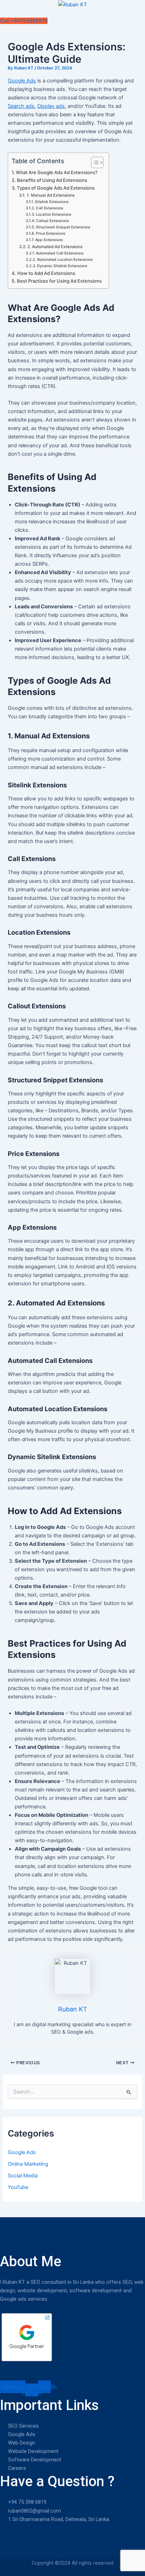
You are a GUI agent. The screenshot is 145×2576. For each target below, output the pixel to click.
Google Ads (22, 81)
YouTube (18, 2187)
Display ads (51, 106)
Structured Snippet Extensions (63, 227)
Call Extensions (50, 208)
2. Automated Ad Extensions (55, 247)
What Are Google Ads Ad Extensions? (57, 172)
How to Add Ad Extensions (46, 273)
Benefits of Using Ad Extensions (52, 180)
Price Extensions (51, 233)
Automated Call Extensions (60, 253)
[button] (72, 13)
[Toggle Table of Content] (94, 162)
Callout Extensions (52, 221)
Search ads (21, 106)
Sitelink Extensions (52, 202)
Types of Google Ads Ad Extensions (56, 188)
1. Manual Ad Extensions (51, 195)
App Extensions (49, 240)
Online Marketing (28, 2164)
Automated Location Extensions (65, 260)
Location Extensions (54, 214)
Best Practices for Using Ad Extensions (59, 281)
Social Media (23, 2176)
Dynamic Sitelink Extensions (62, 266)
